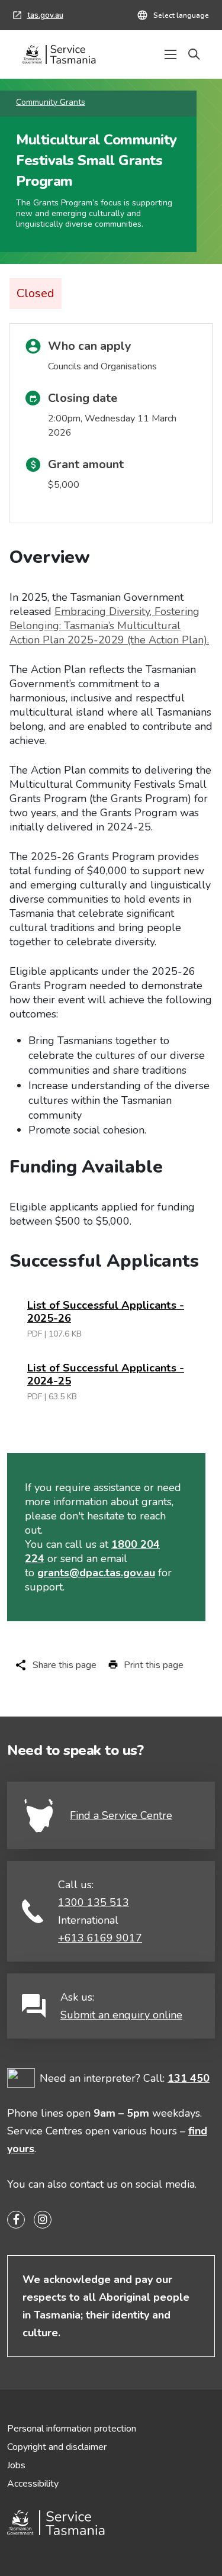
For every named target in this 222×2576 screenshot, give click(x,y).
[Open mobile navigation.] (170, 54)
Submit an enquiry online (121, 2015)
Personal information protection (72, 2429)
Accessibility (33, 2484)
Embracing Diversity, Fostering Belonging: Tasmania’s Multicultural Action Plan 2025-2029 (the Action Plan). (109, 626)
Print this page (154, 1665)
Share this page (65, 1665)
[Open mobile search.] (194, 54)
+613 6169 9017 (100, 1938)
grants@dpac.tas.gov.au (96, 1573)
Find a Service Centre (121, 1815)
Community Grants (51, 102)
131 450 (189, 2078)
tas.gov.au (38, 17)
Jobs (16, 2465)
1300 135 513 (94, 1902)
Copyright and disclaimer (57, 2447)
